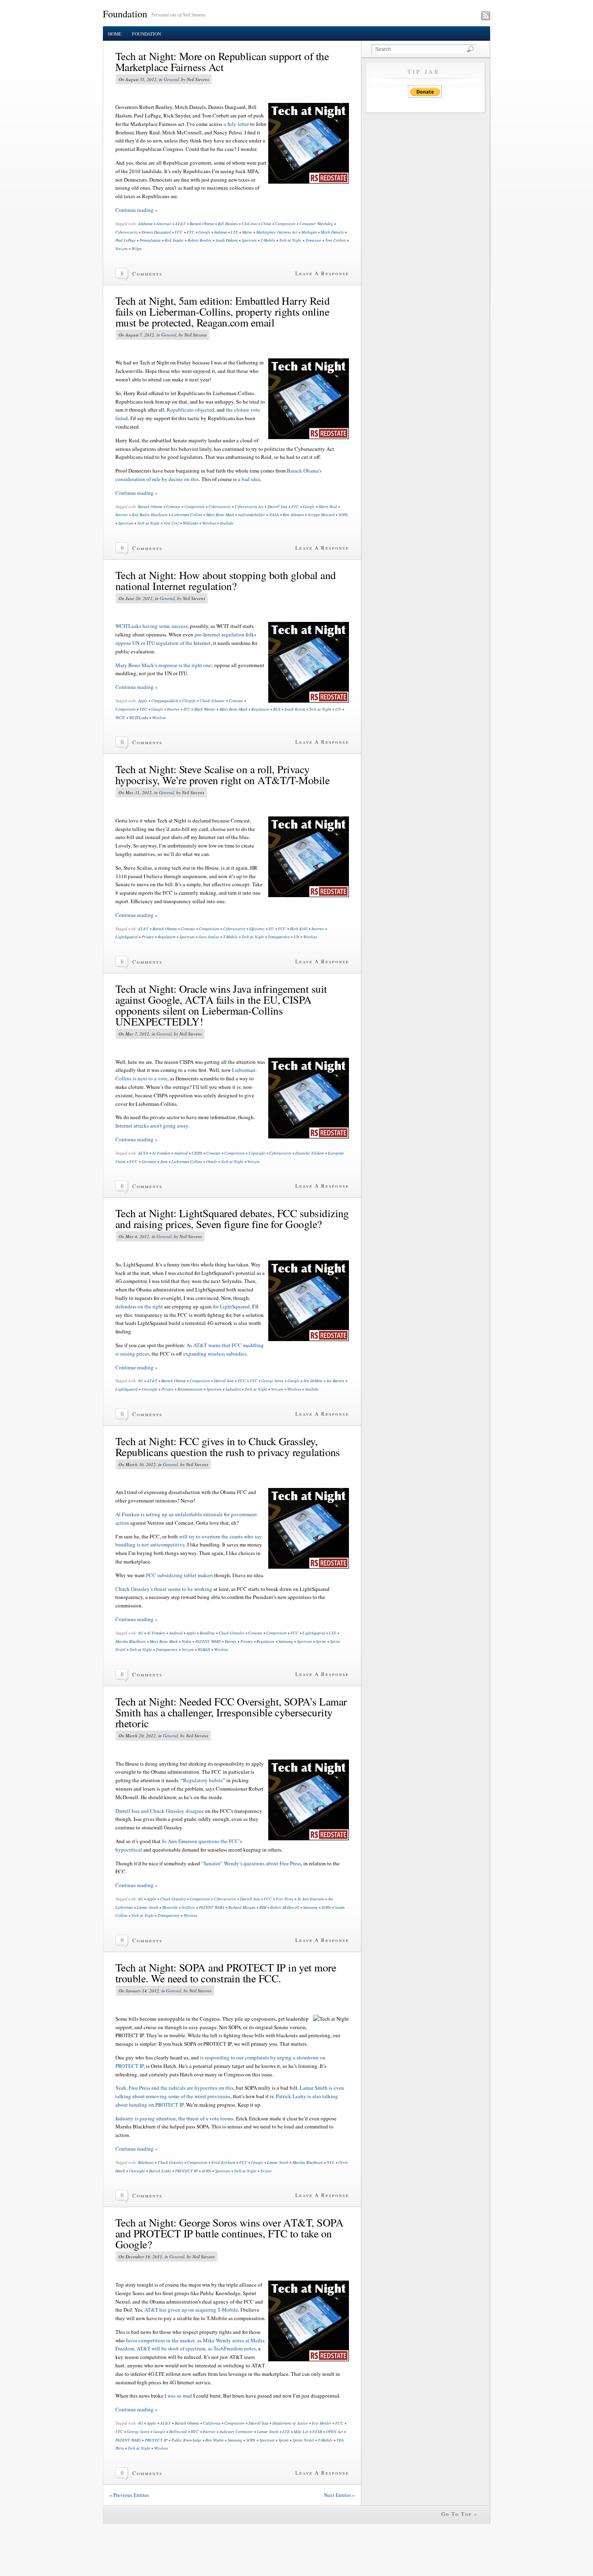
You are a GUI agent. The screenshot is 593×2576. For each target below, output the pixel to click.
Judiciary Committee (236, 2432)
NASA (274, 515)
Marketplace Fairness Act (277, 232)
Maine (247, 232)
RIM (263, 1907)
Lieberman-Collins (187, 515)
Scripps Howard (321, 515)
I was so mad (178, 2396)
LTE (234, 232)
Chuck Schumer (212, 701)
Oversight (149, 1389)
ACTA (143, 1153)
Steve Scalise (209, 937)
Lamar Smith (147, 1907)
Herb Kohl (299, 929)
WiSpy (137, 249)
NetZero (188, 1907)
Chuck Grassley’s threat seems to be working (164, 1589)
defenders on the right (139, 1306)
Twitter (266, 2171)
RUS (277, 709)
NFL (331, 2162)
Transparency (279, 937)
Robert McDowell (285, 1907)
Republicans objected (190, 410)
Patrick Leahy (160, 2171)
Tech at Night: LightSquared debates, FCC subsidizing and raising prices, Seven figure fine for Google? (232, 1219)
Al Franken (161, 1153)
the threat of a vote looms (206, 2118)
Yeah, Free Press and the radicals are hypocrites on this (174, 2088)
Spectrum (249, 240)
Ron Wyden (214, 2440)
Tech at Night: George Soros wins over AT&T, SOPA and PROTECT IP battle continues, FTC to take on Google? (229, 2233)
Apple (143, 701)
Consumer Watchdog (316, 224)
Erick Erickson (223, 2162)
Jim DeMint (313, 1381)
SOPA (343, 515)
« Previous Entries (129, 2495)
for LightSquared (231, 1306)
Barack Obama (202, 224)
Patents (231, 1641)
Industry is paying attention (146, 2118)
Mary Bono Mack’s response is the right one (163, 665)
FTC (191, 232)
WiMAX (204, 1649)
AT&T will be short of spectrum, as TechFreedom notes (196, 2348)
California (212, 2423)
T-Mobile (268, 240)
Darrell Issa (277, 506)
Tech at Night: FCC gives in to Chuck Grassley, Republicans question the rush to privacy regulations (228, 1447)
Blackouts (146, 2162)
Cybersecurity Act (249, 506)
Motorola (170, 1907)
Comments (147, 274)
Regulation (260, 709)
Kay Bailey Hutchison (150, 515)
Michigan (309, 232)
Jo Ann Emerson (311, 1899)
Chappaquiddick (165, 701)
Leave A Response (322, 273)
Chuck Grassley (231, 1633)
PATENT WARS (208, 1641)
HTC (195, 2432)
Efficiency (257, 929)
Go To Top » (459, 2514)
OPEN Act (334, 2432)
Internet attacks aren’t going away (152, 1126)
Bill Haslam (228, 224)
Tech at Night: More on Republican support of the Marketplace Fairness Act (222, 62)
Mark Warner (205, 709)
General (171, 79)
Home (115, 34)
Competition (285, 224)
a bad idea (249, 479)
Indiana (220, 232)
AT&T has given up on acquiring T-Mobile (191, 2310)
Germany (149, 1161)
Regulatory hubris (203, 1780)
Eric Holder (322, 2423)
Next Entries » (339, 2495)
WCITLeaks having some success (151, 626)
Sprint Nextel (303, 2440)
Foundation (125, 14)
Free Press (285, 1899)
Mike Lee (301, 2432)
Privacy (148, 937)
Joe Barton (335, 1381)
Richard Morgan (242, 1907)
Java (164, 1161)
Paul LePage (125, 240)
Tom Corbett (335, 240)
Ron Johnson (293, 515)
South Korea (295, 709)
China (266, 224)
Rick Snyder (174, 240)
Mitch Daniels (332, 232)
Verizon (121, 249)
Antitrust (164, 224)
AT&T (180, 224)
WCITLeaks (139, 718)
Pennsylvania (150, 240)
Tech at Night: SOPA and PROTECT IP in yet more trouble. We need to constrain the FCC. (226, 1973)
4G (140, 1381)
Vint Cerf (171, 523)
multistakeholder (252, 515)
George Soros (272, 1381)
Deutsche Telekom (310, 1153)
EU (271, 929)
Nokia (186, 1641)
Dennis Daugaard (156, 232)
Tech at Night (290, 240)
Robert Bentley (199, 240)
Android (181, 1153)
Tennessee (313, 240)
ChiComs (249, 224)
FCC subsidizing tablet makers (180, 1575)
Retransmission (190, 1389)
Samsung (286, 1641)
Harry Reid (328, 506)
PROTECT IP (186, 2171)
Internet (122, 515)
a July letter (236, 124)
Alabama (145, 224)
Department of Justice (290, 2423)
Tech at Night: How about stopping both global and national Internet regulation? (226, 581)
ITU (187, 709)
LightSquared (126, 937)
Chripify (189, 701)
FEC (143, 709)
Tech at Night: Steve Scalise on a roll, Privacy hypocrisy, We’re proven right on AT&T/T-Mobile (222, 775)
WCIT (120, 718)
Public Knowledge (186, 2440)
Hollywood (178, 2432)
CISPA (197, 1153)
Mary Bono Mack (220, 515)
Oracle (212, 1161)
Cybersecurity (126, 232)
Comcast (173, 506)
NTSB (317, 2432)
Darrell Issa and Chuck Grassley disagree (160, 1811)
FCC (179, 232)
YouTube (227, 523)
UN (338, 709)
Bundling (207, 1633)
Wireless (209, 523)
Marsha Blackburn (131, 1641)
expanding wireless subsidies (215, 1354)
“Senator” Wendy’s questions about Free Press (251, 1863)
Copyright (257, 1153)
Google (204, 232)
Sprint (321, 1641)
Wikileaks (190, 523)
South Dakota (227, 240)
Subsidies (233, 1389)
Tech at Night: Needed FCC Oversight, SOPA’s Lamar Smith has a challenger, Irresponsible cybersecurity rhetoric (231, 1712)
